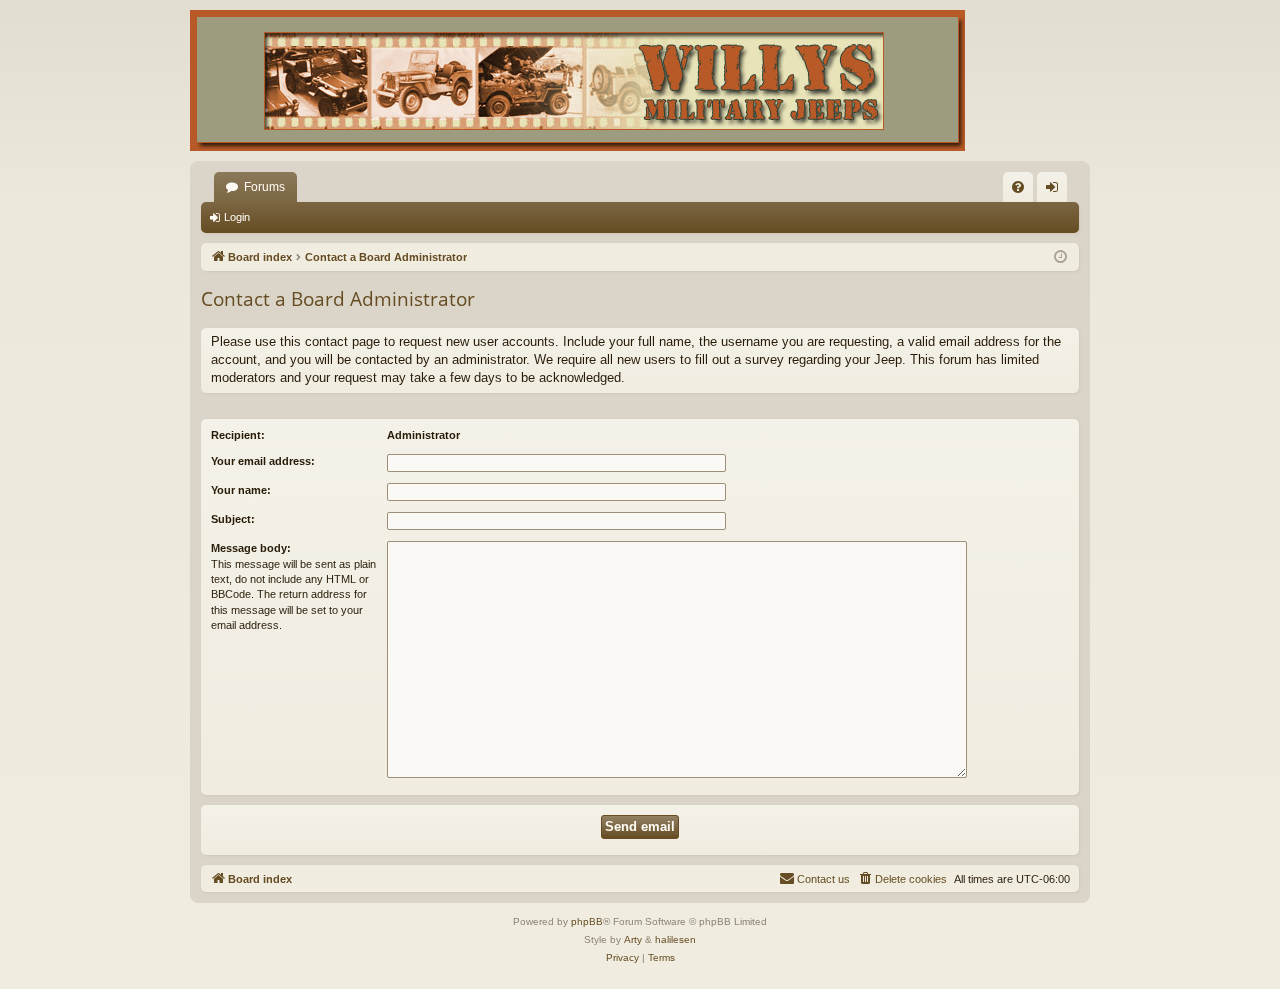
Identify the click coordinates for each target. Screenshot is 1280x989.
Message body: (251, 548)
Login (237, 217)
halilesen (675, 939)
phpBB (587, 921)
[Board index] (577, 80)
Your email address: (263, 461)
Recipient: (238, 435)
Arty (633, 939)
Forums (264, 187)
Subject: (233, 519)
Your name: (241, 490)
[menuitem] (1018, 187)
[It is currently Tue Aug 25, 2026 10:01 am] (1060, 257)
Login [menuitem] (1056, 191)
